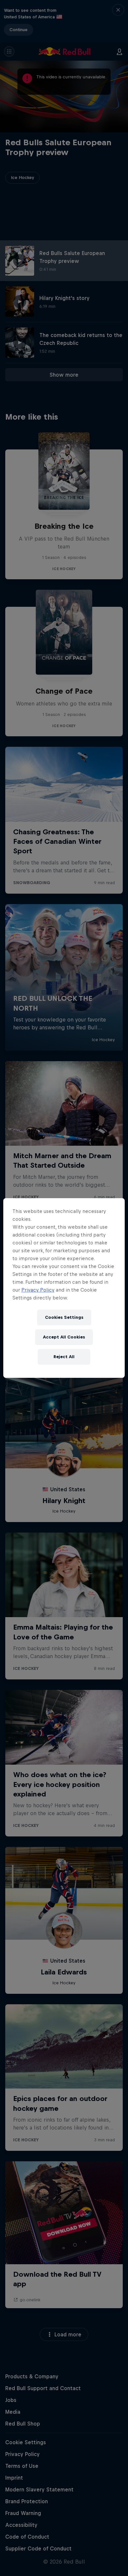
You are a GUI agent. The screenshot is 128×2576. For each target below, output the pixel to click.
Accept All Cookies (64, 1337)
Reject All (64, 1357)
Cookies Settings (64, 1317)
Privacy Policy (38, 1290)
